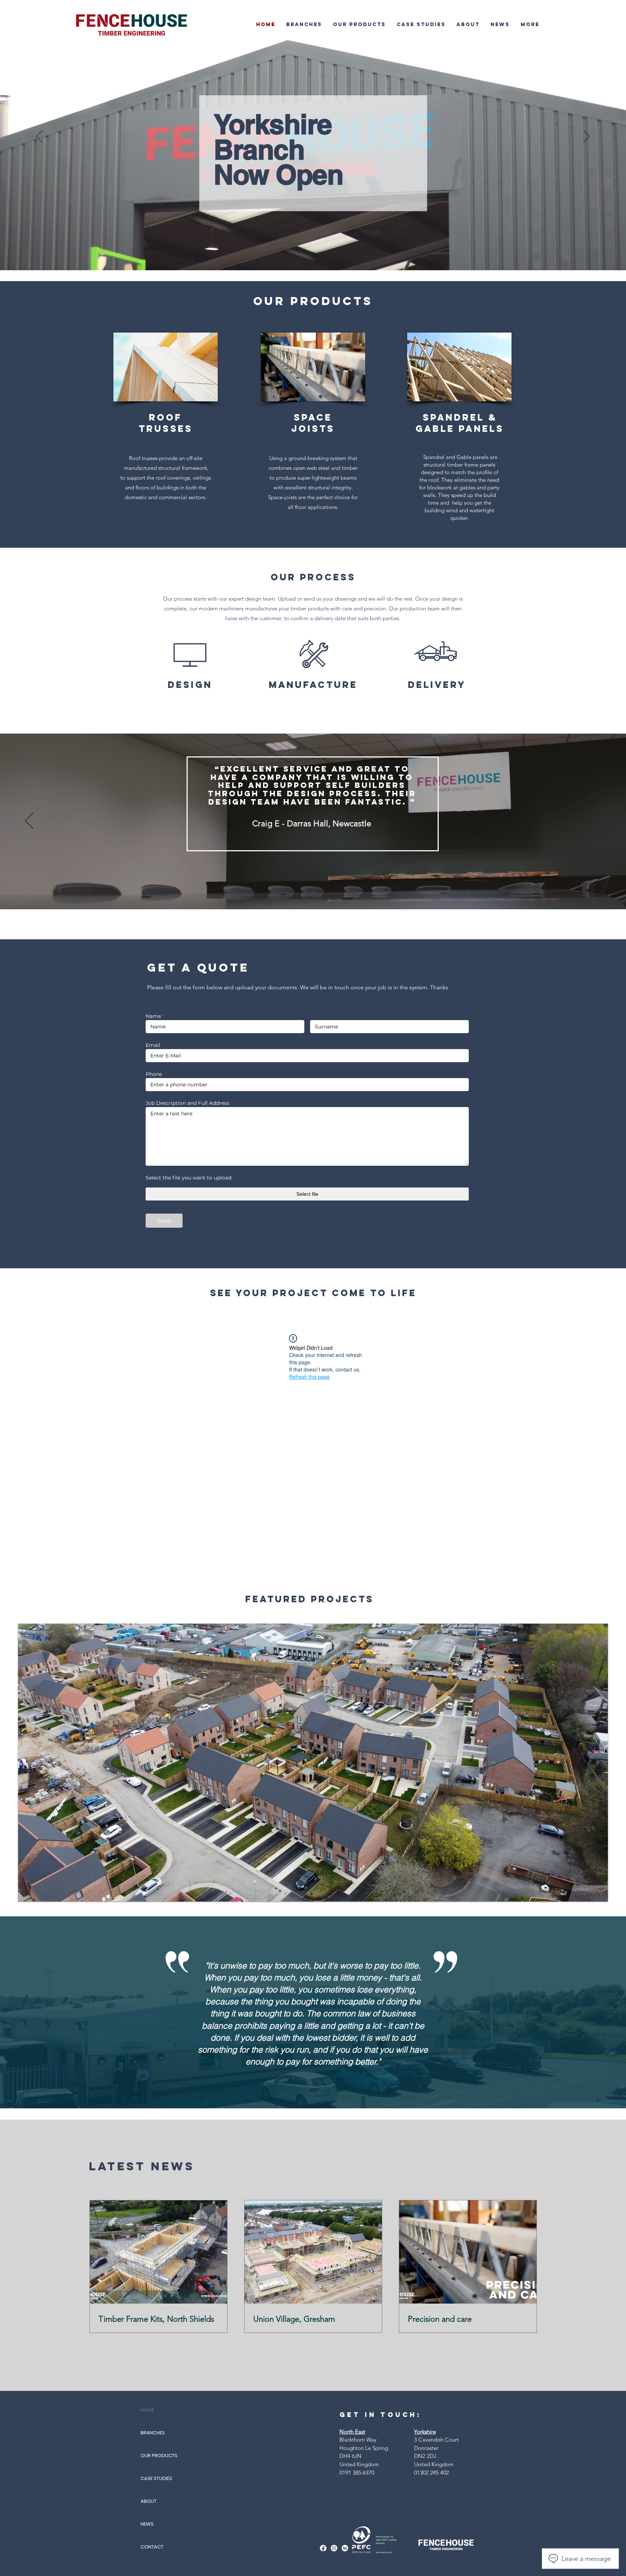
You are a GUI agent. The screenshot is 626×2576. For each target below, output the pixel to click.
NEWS (147, 2524)
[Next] (587, 137)
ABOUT (149, 2501)
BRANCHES (153, 2433)
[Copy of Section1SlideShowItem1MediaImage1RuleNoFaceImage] (309, 891)
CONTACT (152, 2547)
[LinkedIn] (345, 2548)
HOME (147, 2410)
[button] (304, 24)
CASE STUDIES (156, 2478)
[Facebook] (323, 2548)
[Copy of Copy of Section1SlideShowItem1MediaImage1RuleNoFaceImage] (318, 891)
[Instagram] (334, 2548)
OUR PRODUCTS (159, 2456)
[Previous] (39, 137)
